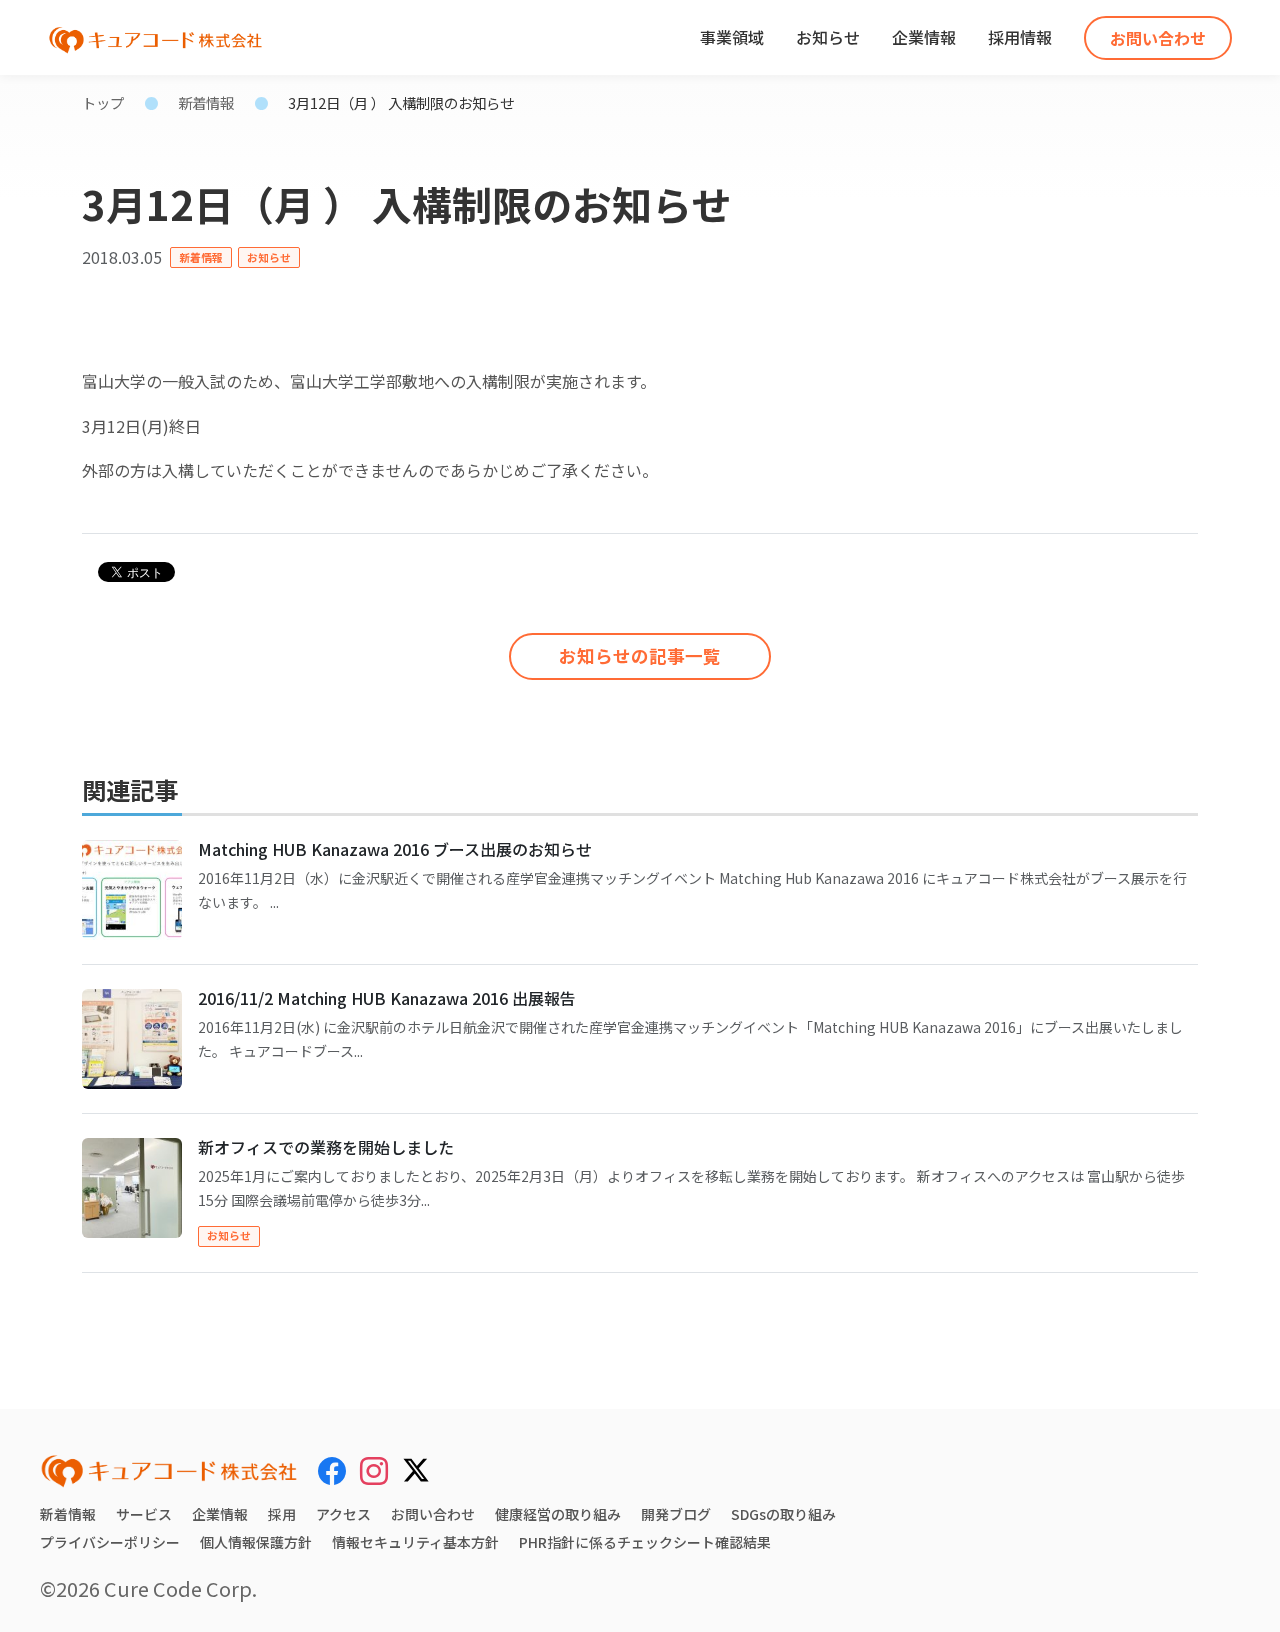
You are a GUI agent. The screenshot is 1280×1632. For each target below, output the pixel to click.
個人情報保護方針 (256, 1542)
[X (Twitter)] (416, 1467)
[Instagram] (374, 1470)
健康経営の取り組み (558, 1514)
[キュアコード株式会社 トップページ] (169, 1471)
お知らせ (828, 37)
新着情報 (206, 102)
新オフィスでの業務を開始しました (326, 1147)
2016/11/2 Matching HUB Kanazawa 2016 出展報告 (387, 998)
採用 (282, 1514)
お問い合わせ (1158, 38)
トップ (103, 102)
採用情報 (1020, 37)
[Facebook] (332, 1470)
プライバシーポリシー (110, 1542)
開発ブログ (676, 1514)
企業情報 (924, 37)
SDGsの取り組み (783, 1514)
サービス (144, 1514)
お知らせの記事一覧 (640, 655)
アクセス (343, 1514)
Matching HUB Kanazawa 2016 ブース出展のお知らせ (395, 849)
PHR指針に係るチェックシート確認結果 (645, 1542)
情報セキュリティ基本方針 (415, 1542)
